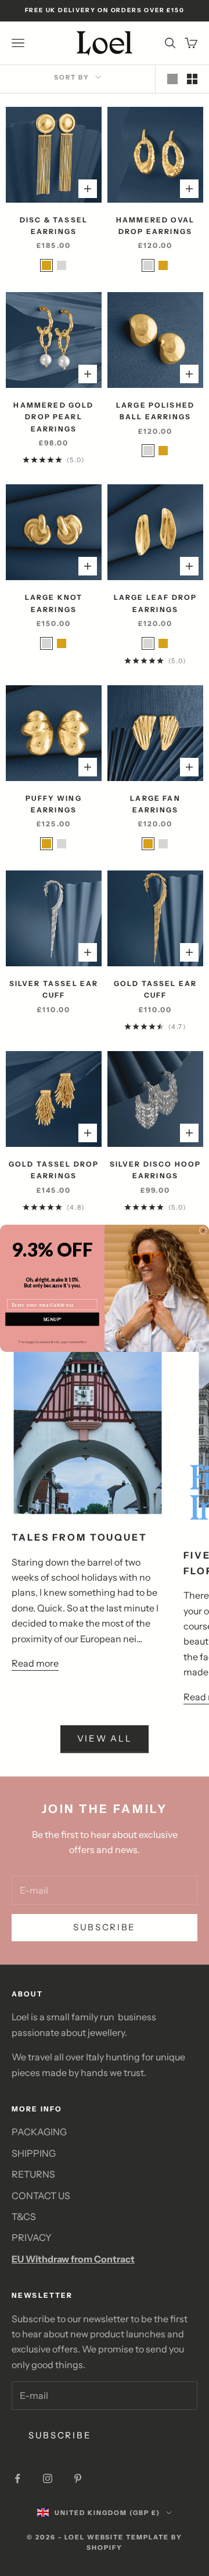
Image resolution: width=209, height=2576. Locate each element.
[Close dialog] (203, 1230)
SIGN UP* (52, 1319)
